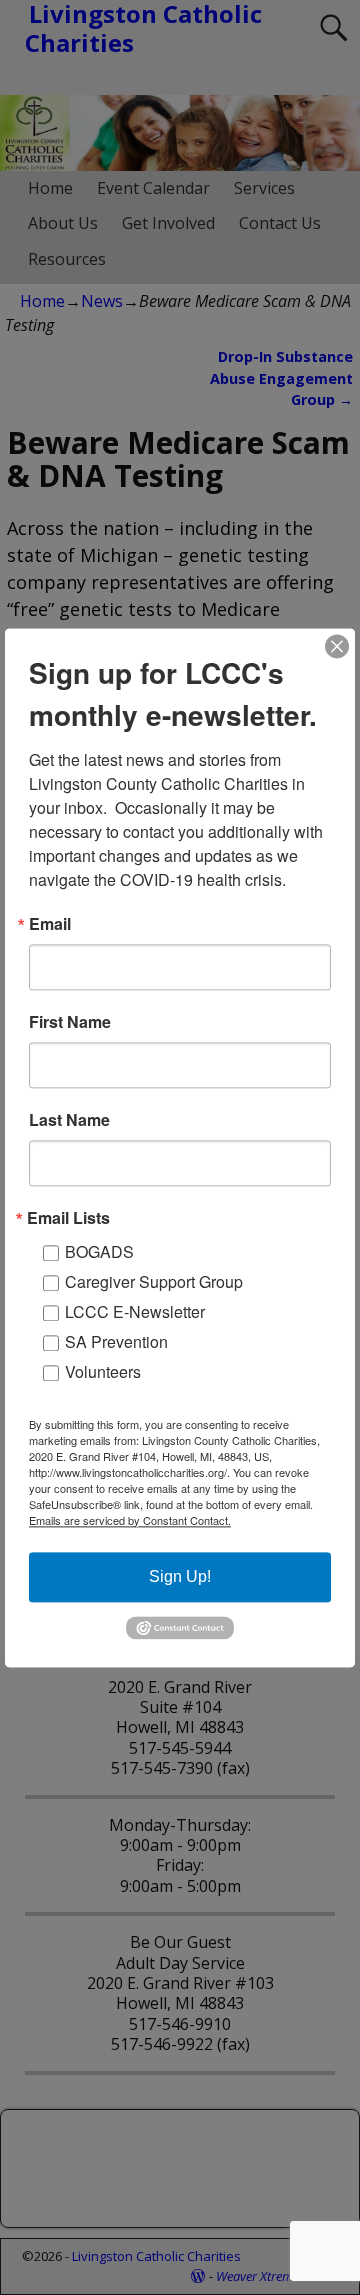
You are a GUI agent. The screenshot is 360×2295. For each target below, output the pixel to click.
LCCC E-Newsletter (135, 1311)
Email (50, 924)
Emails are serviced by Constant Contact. (130, 1520)
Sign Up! (180, 1576)
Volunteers (103, 1371)
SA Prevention (116, 1341)
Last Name (69, 1120)
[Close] (337, 646)
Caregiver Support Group (154, 1281)
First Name (70, 1022)
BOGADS (99, 1251)
